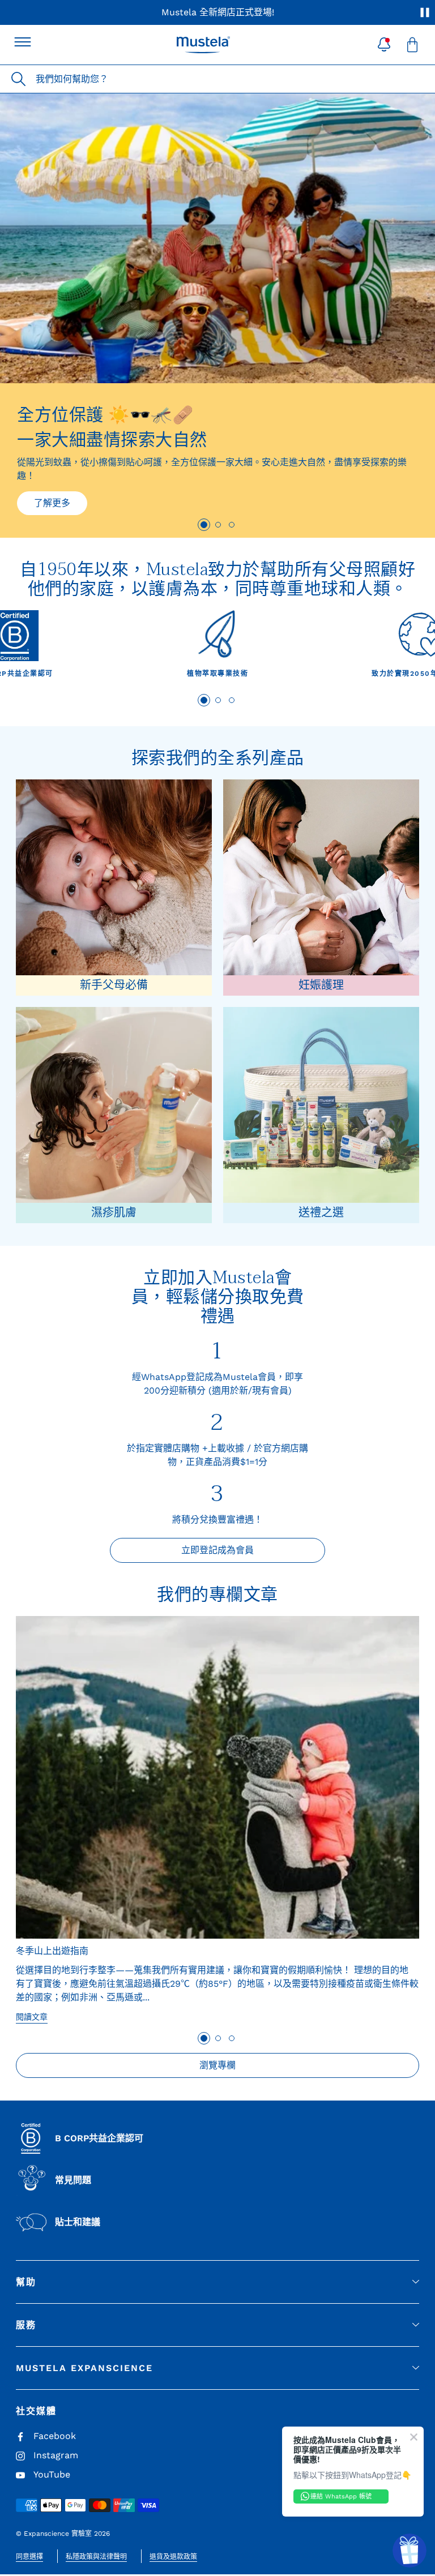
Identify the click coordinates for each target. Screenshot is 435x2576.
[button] (384, 45)
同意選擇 (29, 2557)
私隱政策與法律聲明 (96, 2557)
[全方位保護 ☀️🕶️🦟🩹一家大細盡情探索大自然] (217, 238)
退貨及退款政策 (173, 2557)
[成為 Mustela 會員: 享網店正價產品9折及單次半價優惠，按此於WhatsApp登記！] (217, 12)
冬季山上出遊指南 (52, 1951)
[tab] (204, 525)
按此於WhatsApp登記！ (334, 12)
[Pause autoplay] (425, 12)
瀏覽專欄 (217, 2065)
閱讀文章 (32, 2017)
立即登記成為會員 (217, 1550)
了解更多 (52, 503)
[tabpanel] (217, 648)
